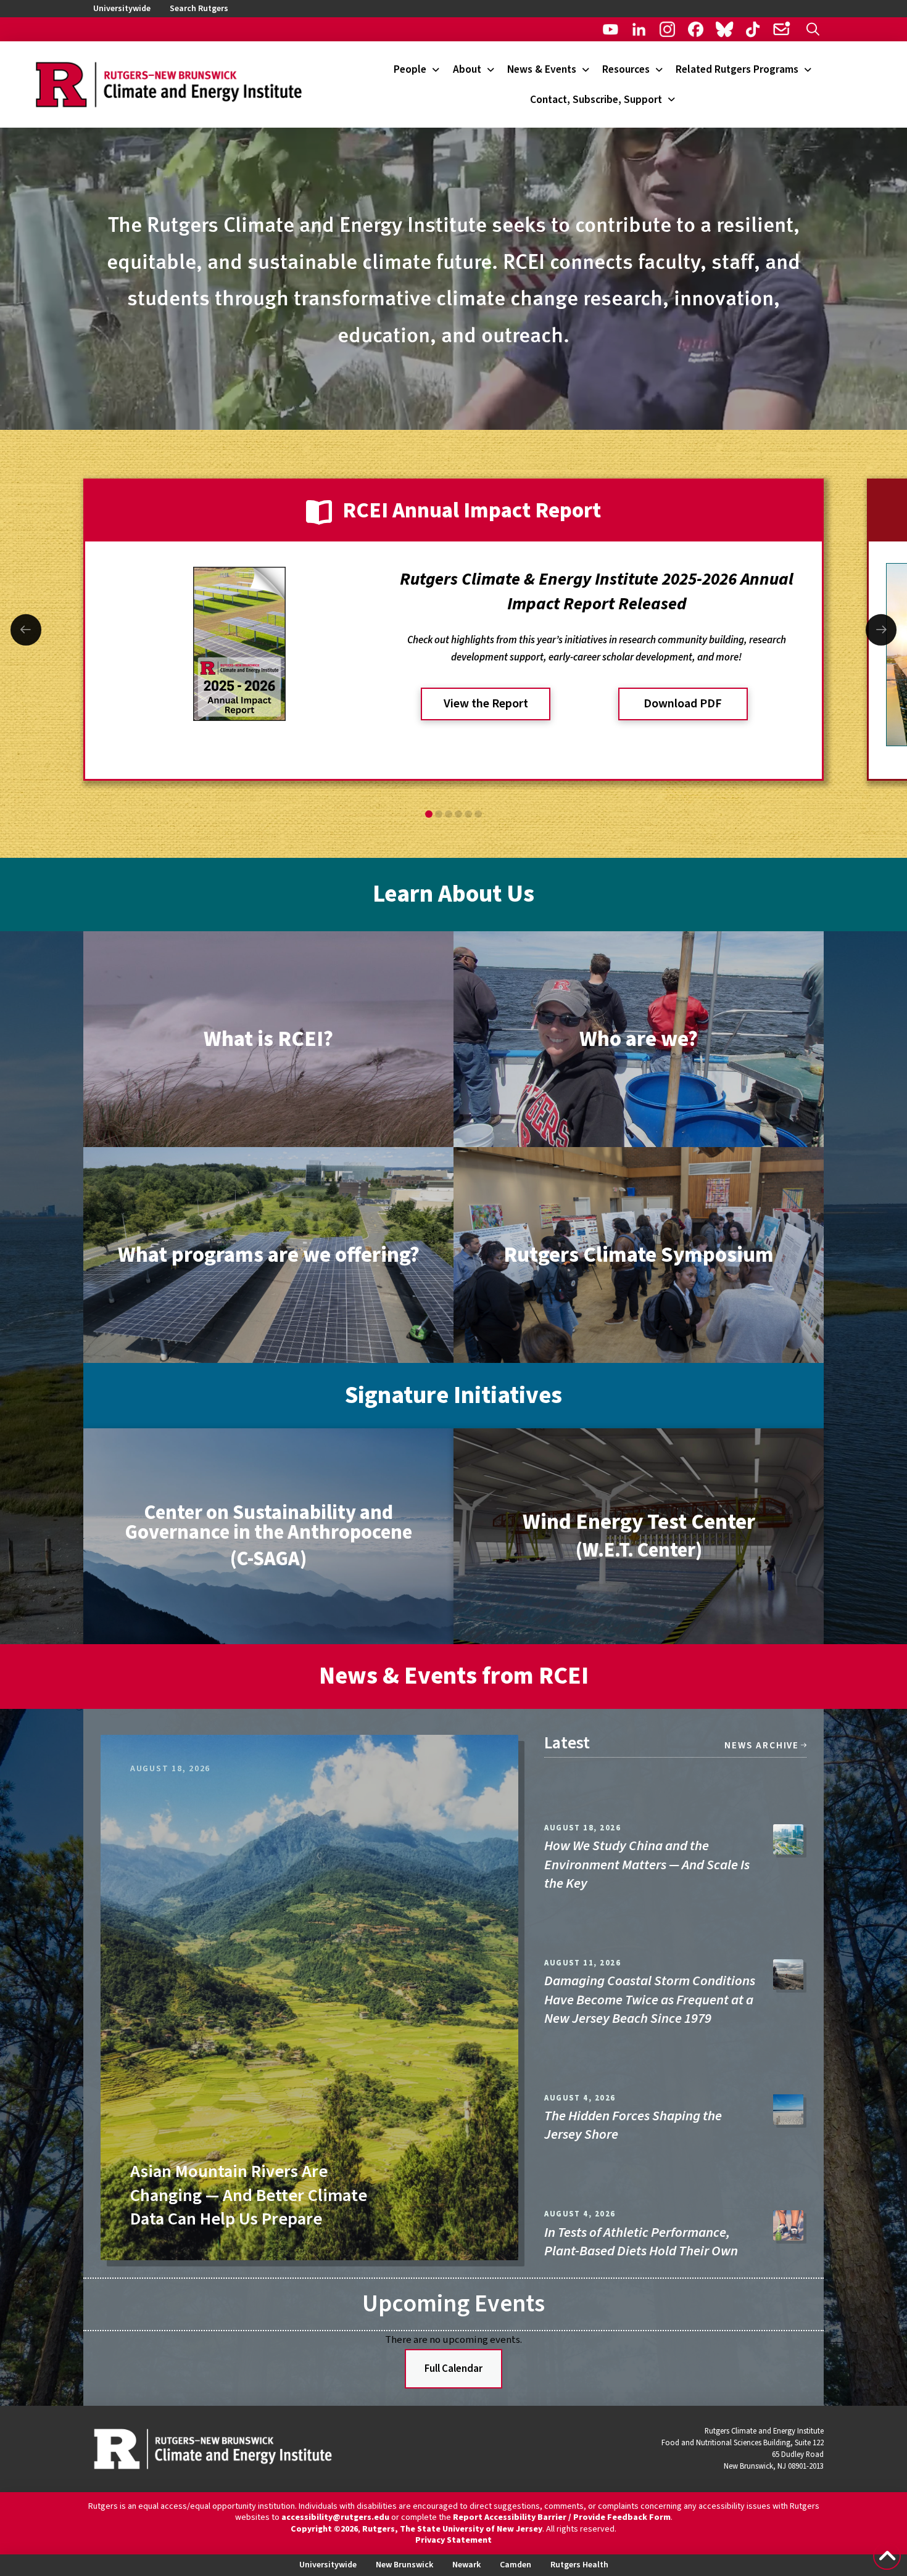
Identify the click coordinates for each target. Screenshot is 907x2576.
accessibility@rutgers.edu (335, 2517)
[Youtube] (611, 29)
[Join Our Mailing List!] (781, 29)
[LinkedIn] (639, 29)
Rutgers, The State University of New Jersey (452, 2529)
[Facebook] (696, 29)
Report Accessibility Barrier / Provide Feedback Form (562, 2517)
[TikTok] (753, 29)
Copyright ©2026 (324, 2529)
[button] (813, 29)
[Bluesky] (724, 29)
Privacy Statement (453, 2540)
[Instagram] (667, 29)
